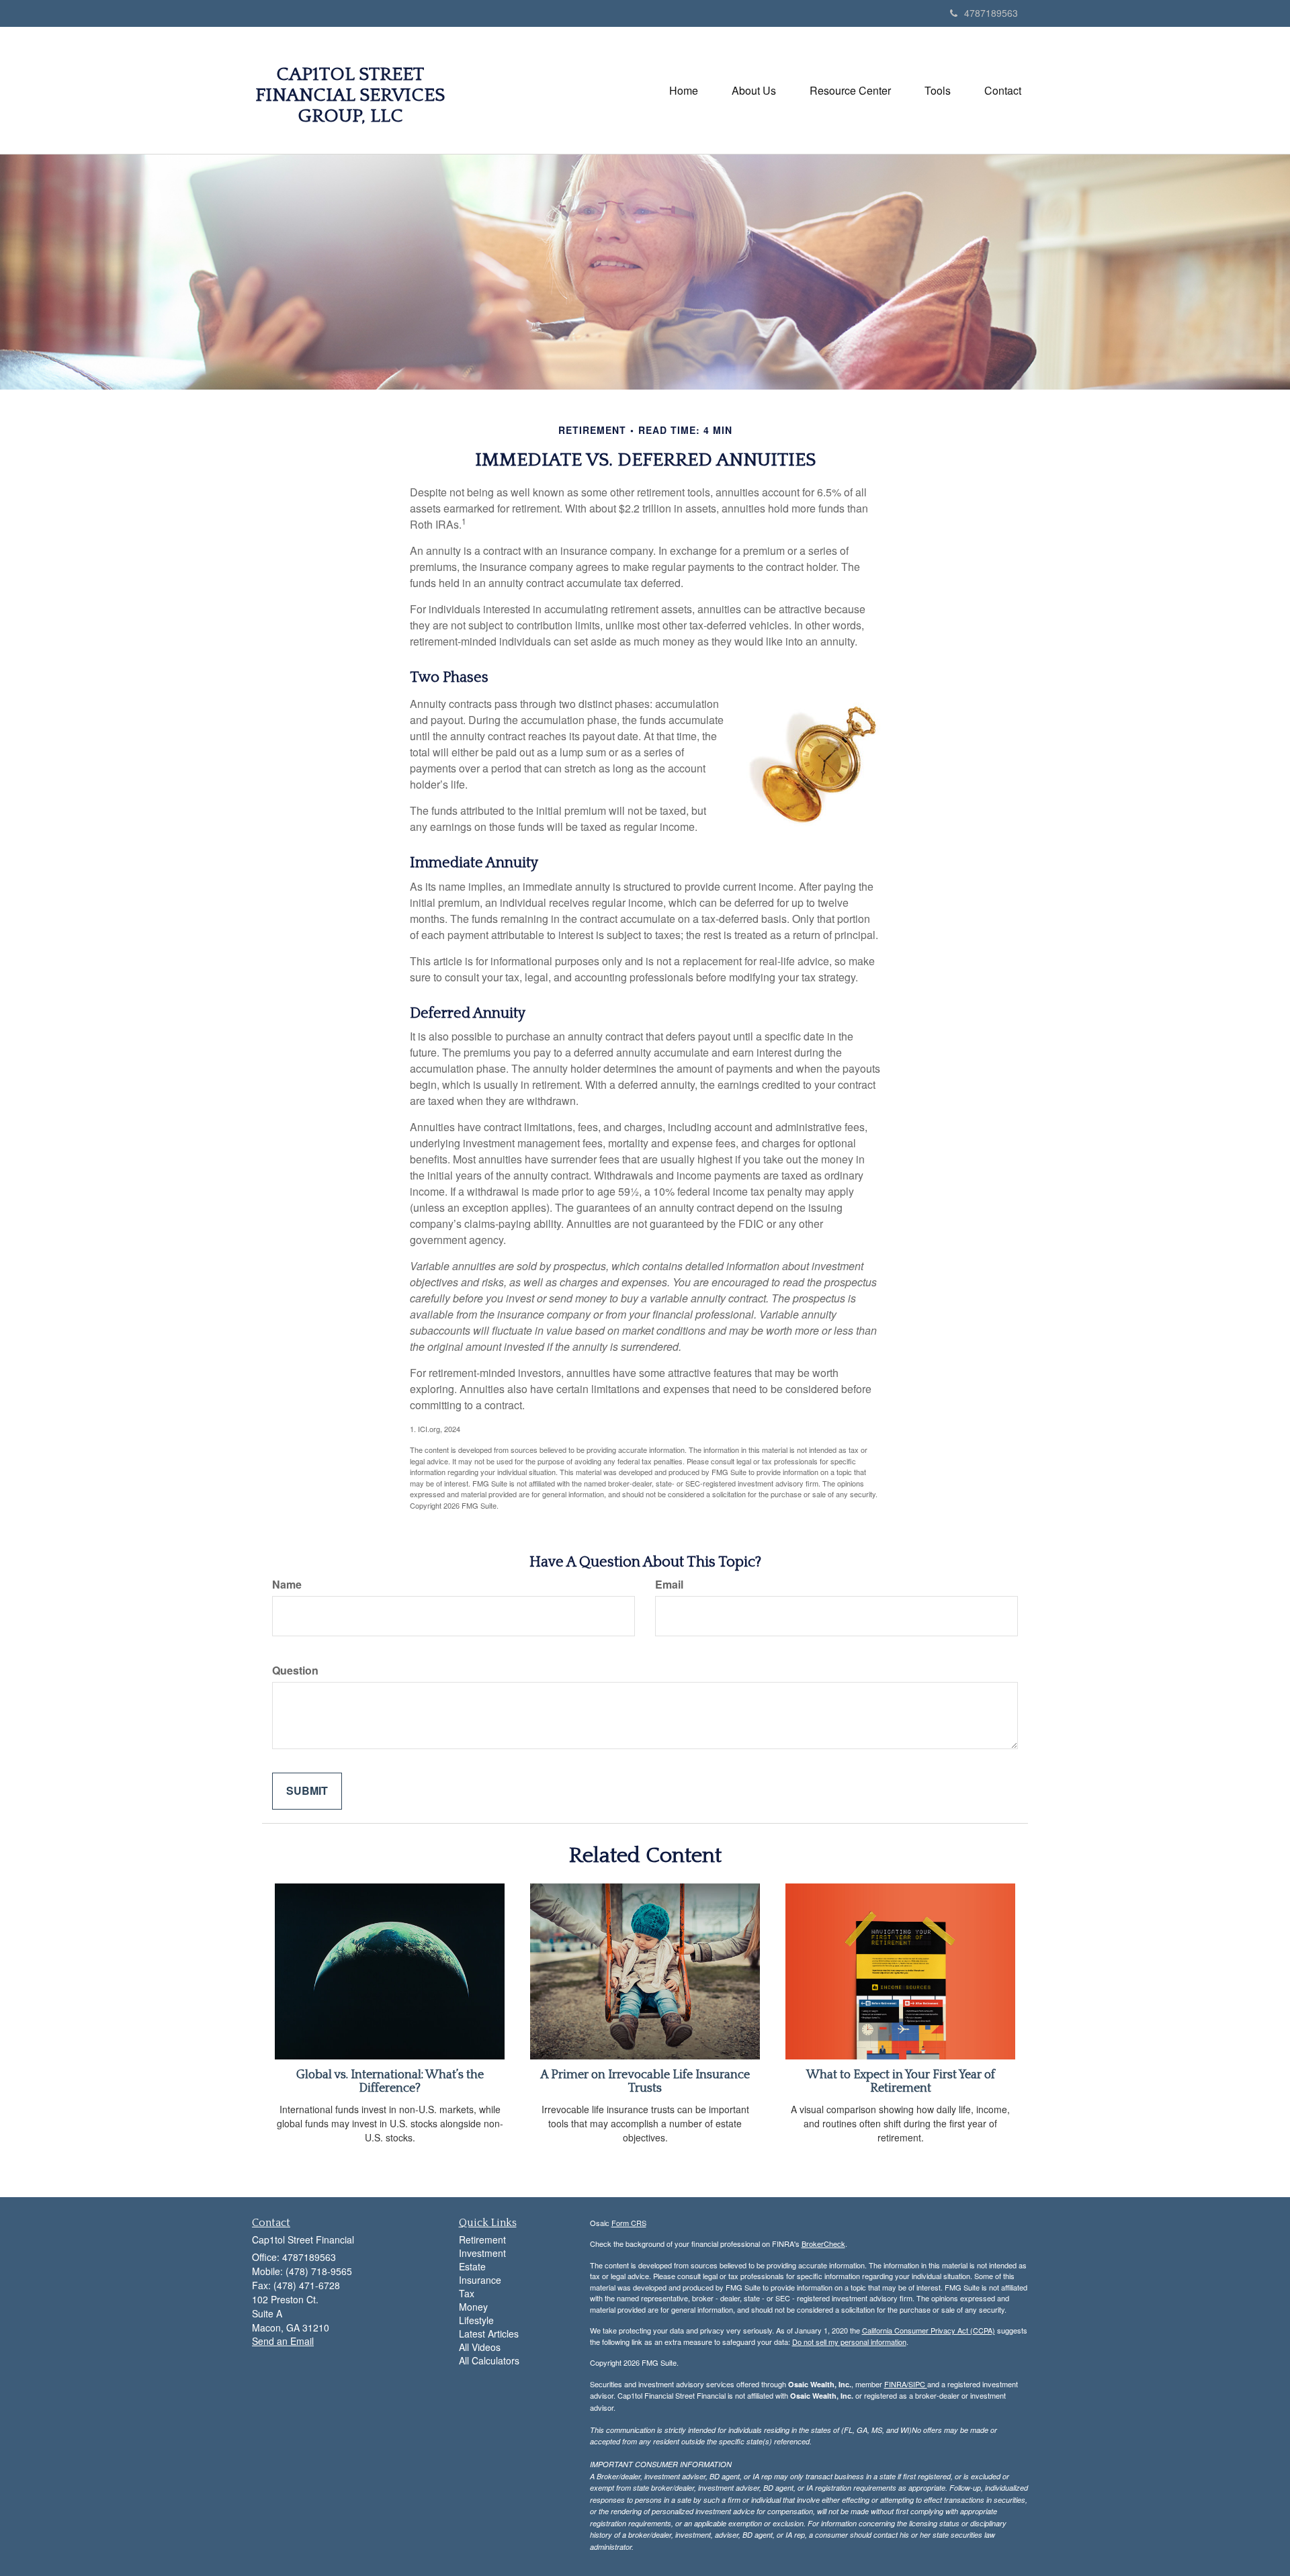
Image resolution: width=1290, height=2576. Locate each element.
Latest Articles (489, 2334)
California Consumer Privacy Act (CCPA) (929, 2330)
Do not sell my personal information (849, 2342)
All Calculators (489, 2360)
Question (295, 1671)
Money (473, 2307)
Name (287, 1585)
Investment (482, 2253)
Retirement (482, 2239)
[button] (754, 91)
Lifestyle (476, 2320)
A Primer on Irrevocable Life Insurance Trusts (645, 2082)
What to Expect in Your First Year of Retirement (901, 2082)
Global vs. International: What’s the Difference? (390, 2082)
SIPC (918, 2384)
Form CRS (629, 2223)
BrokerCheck (823, 2244)
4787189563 (991, 13)
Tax (467, 2293)
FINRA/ (896, 2384)
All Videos (480, 2347)
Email (669, 1585)
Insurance (480, 2280)
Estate (472, 2266)
